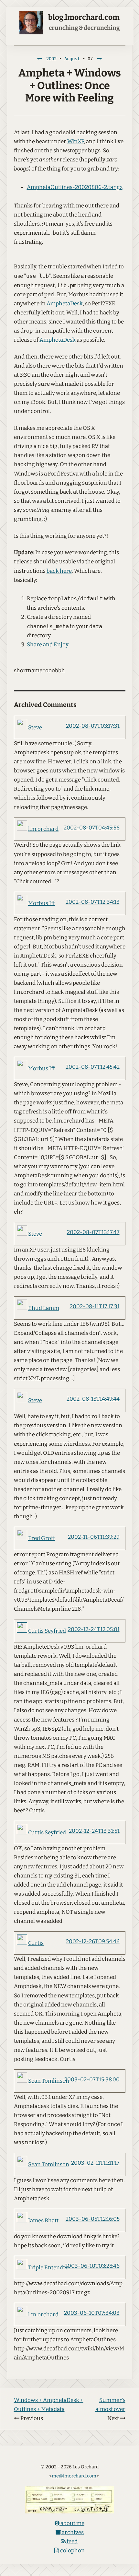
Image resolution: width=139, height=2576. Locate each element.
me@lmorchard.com (74, 2476)
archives (72, 2532)
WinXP (75, 141)
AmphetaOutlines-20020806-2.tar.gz (75, 187)
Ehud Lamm (44, 1308)
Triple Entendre (48, 2268)
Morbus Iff (42, 903)
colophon (72, 2551)
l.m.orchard (43, 829)
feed (72, 2541)
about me (72, 2523)
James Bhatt (43, 2221)
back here (59, 571)
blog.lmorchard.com (84, 17)
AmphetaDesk (65, 304)
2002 (51, 59)
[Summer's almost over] (100, 59)
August (72, 59)
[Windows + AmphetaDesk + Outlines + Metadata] (39, 59)
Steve (35, 728)
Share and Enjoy (48, 645)
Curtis (36, 1943)
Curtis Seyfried (47, 1631)
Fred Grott (42, 1538)
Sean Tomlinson (49, 2081)
